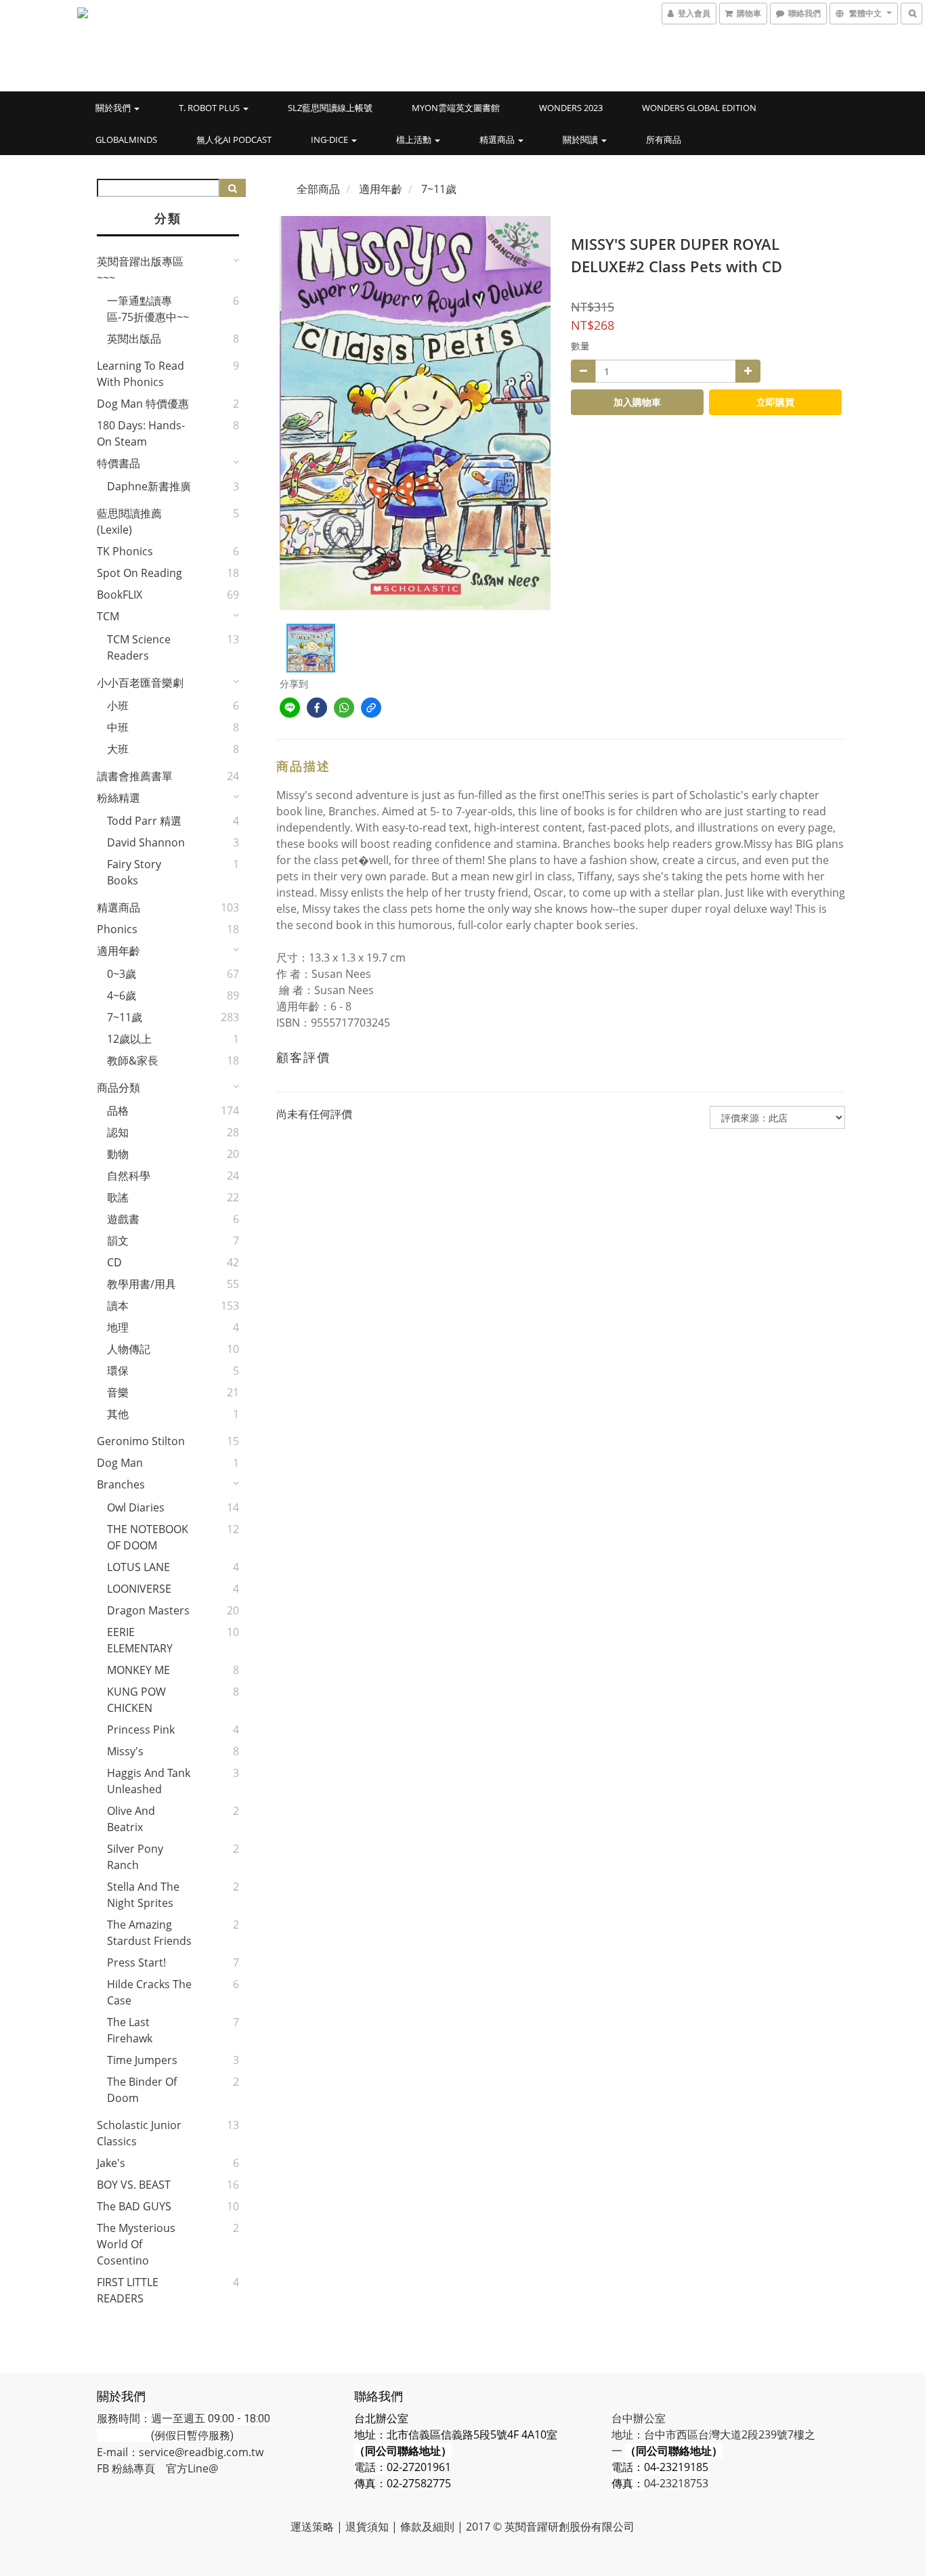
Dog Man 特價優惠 (143, 404)
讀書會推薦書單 (135, 776)
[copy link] (371, 708)
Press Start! (136, 1962)
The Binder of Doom (142, 2090)
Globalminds (126, 139)
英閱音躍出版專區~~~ (140, 270)
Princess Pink (141, 1730)
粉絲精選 (119, 798)
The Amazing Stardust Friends (149, 1933)
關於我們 (114, 108)
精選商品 (498, 139)
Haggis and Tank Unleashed (149, 1781)
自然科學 (129, 1176)
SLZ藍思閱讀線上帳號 (330, 108)
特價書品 (119, 463)
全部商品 (318, 189)
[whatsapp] (344, 708)
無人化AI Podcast (234, 139)
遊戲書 (123, 1219)
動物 (118, 1154)
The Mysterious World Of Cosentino (136, 2244)
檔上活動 (415, 139)
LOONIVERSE (139, 1589)
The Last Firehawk (130, 2030)
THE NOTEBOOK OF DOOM (148, 1537)
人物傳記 (129, 1349)
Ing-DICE (330, 139)
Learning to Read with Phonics (141, 374)
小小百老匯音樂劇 (140, 683)
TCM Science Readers (139, 647)
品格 (118, 1111)
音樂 (118, 1392)
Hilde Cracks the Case (149, 1992)
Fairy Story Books (134, 872)
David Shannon (146, 842)
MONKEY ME (138, 1670)
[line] (290, 708)
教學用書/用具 (142, 1284)
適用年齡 (119, 951)
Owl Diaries (136, 1507)
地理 (118, 1327)
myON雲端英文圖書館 (456, 108)
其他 (118, 1414)
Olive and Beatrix (131, 1819)
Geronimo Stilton (141, 1441)
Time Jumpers (142, 2060)
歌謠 (118, 1197)
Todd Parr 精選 (144, 821)
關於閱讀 (581, 139)
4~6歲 (122, 995)
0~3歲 (122, 974)
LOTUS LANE (138, 1567)
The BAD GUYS (134, 2206)
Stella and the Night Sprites (143, 1895)
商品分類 (119, 1088)
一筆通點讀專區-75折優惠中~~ (148, 309)
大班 (118, 749)
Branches (121, 1484)
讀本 (118, 1306)
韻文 (118, 1241)
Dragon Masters (148, 1610)
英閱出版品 (134, 339)
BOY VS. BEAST (134, 2185)
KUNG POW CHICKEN (136, 1700)
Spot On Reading (139, 573)
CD (114, 1262)
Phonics (117, 929)
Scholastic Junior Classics (139, 2133)
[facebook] (317, 708)
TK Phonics (125, 551)
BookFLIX (120, 595)
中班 (118, 727)
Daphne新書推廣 (149, 486)
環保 (118, 1371)
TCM (108, 616)
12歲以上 (129, 1039)
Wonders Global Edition (699, 108)
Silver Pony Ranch (135, 1857)
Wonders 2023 (571, 108)
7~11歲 (125, 1017)
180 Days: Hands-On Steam (141, 433)
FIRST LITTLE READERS (128, 2290)
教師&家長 (133, 1060)
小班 (118, 706)
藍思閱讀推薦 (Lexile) (129, 521)
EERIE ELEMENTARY (140, 1640)
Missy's (125, 1751)
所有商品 (664, 139)
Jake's (111, 2163)
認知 (118, 1132)
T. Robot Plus (210, 108)
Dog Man (120, 1463)
